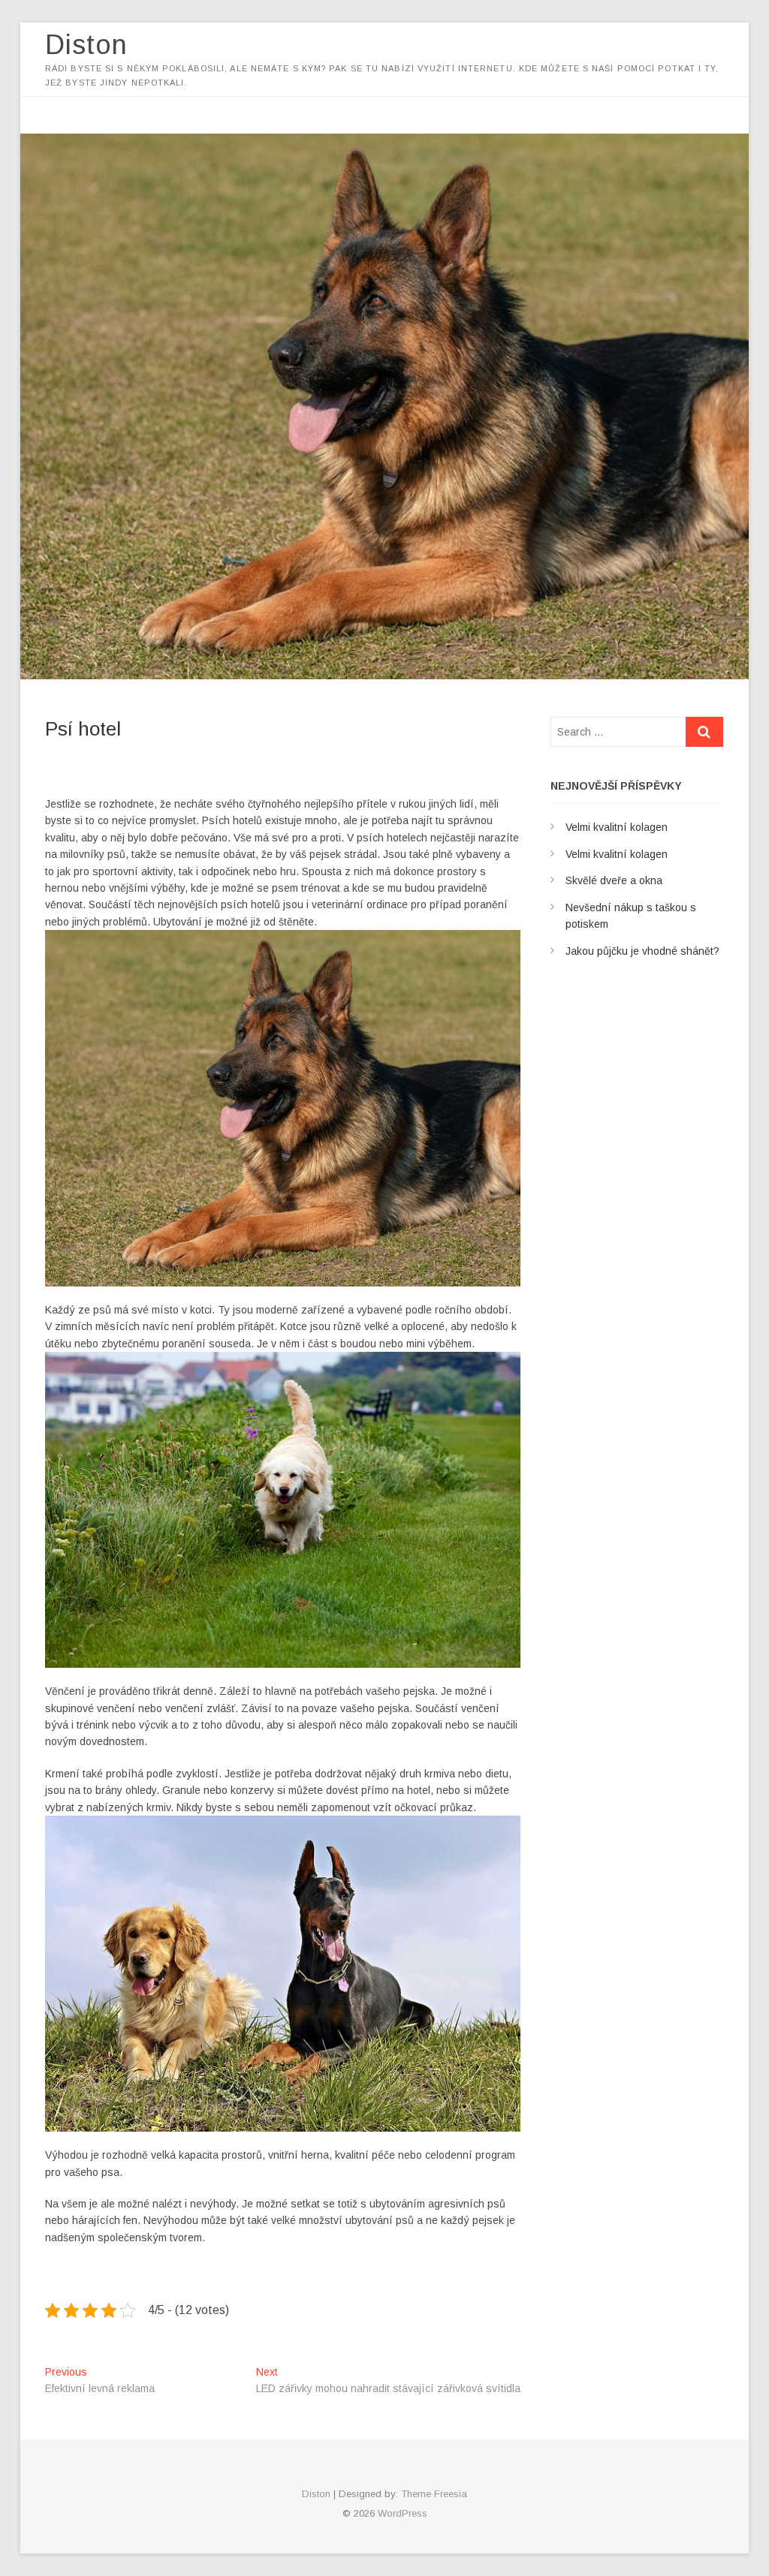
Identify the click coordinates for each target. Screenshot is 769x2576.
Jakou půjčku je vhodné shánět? (642, 951)
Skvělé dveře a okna (614, 880)
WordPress (403, 2513)
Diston (86, 45)
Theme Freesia (434, 2494)
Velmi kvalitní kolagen (617, 827)
